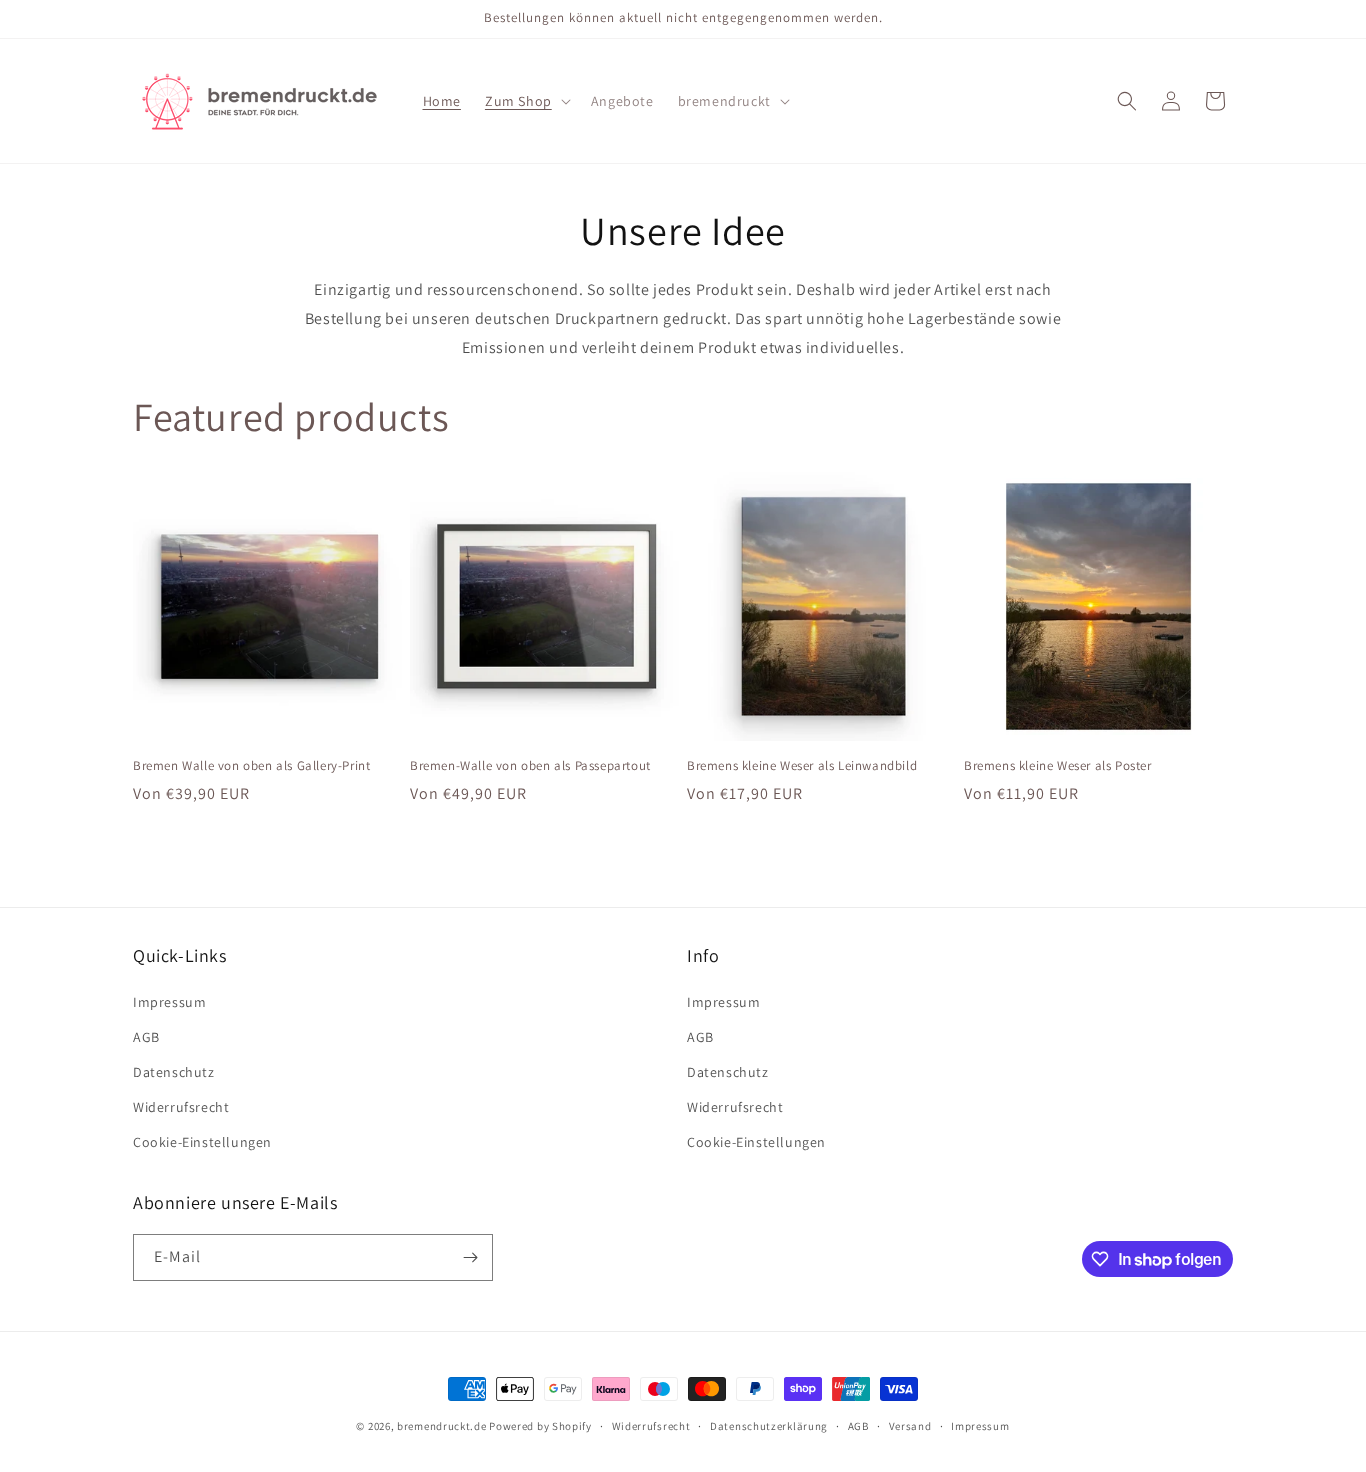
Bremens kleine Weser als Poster (1058, 766)
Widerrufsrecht (181, 1107)
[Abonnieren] (470, 1257)
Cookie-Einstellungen (202, 1142)
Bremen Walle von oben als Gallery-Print (251, 766)
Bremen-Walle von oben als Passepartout (530, 766)
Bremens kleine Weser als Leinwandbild (802, 766)
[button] (526, 101)
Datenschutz (174, 1072)
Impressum (169, 1002)
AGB (146, 1037)
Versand (910, 1426)
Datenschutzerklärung (769, 1426)
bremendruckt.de (442, 1426)
